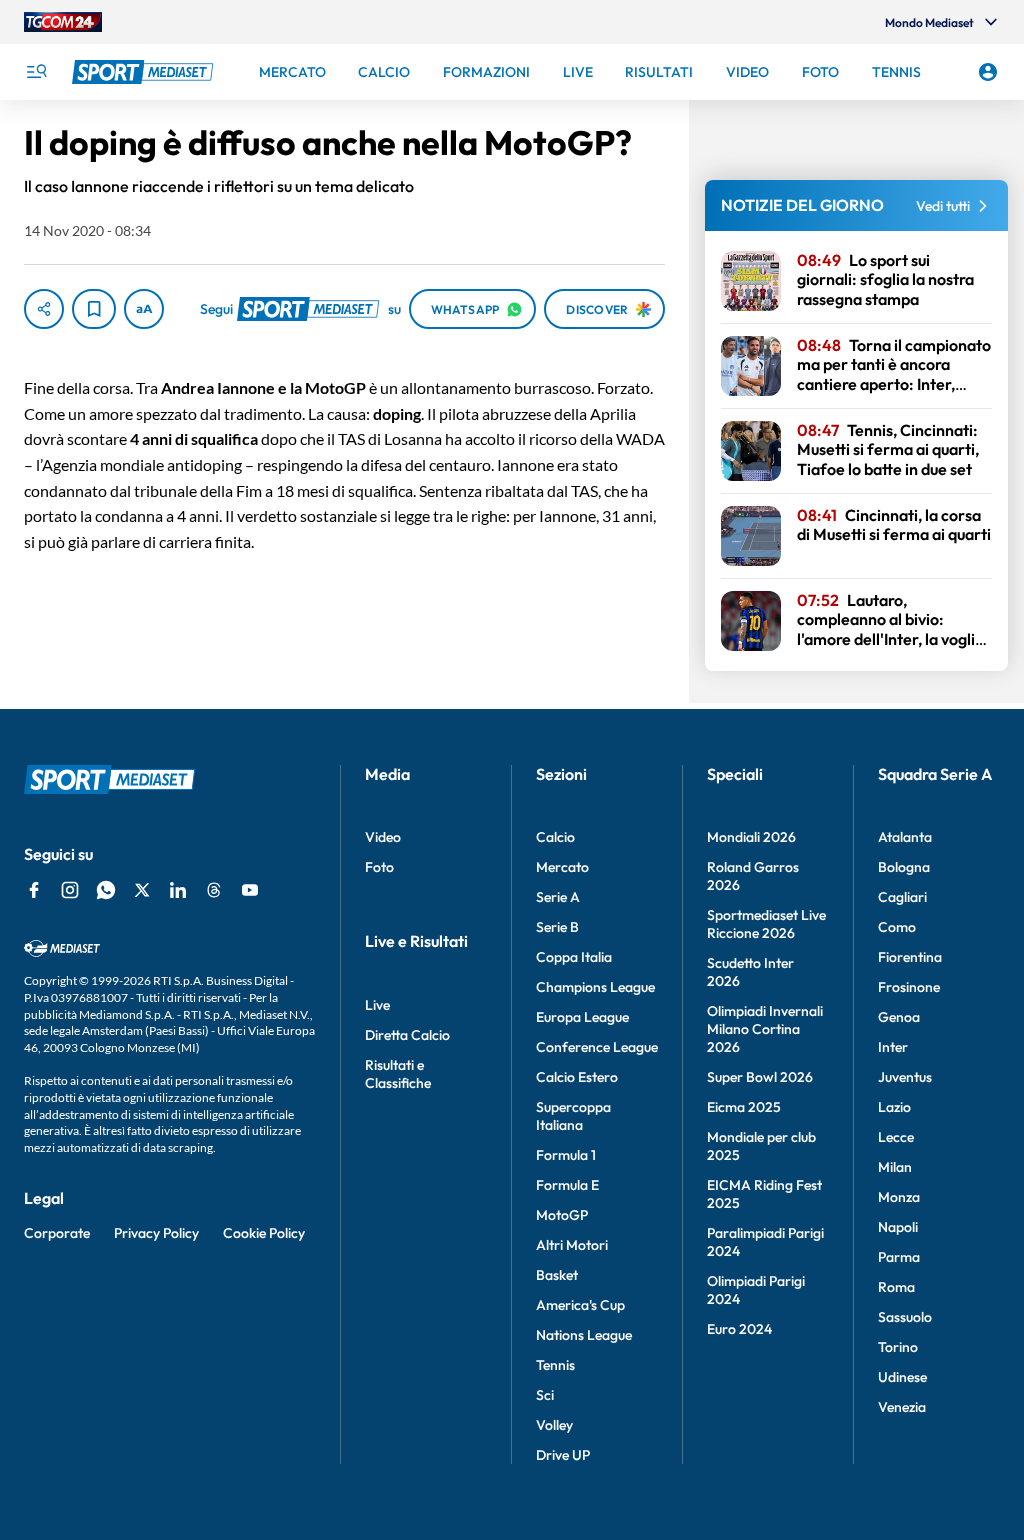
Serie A (558, 897)
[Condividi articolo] (44, 309)
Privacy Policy (156, 1233)
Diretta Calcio (407, 1035)
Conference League (597, 1047)
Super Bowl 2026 (760, 1077)
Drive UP (563, 1455)
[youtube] (250, 890)
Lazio (894, 1107)
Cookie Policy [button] (264, 1233)
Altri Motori (572, 1245)
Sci (545, 1395)
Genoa (899, 1017)
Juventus (905, 1077)
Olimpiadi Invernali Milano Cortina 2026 (765, 1029)
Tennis (555, 1365)
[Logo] (145, 72)
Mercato (562, 867)
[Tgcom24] (63, 22)
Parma (899, 1257)
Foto (379, 867)
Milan (895, 1167)
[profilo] (988, 72)
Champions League (595, 987)
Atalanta (905, 837)
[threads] (214, 890)
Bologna (904, 867)
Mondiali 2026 (751, 837)
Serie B (557, 927)
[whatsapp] (106, 890)
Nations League (584, 1335)
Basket (557, 1275)
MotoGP (562, 1215)
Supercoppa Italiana (573, 1116)
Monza (899, 1197)
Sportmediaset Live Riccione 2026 (766, 924)
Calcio (555, 837)
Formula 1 (566, 1155)
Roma (896, 1287)
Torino (898, 1347)
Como (897, 927)
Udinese (902, 1377)
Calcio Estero (577, 1077)
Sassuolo (905, 1317)
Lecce (896, 1137)
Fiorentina (910, 957)
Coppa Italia (574, 957)
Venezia (902, 1407)
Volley (554, 1425)
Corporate (57, 1233)
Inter (893, 1047)
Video (383, 837)
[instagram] (70, 890)
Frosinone (909, 987)
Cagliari (902, 897)
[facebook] (34, 890)
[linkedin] (178, 890)
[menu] (36, 72)
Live (377, 1005)
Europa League (582, 1017)
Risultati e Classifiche (398, 1074)
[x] (142, 890)
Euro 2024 (739, 1329)
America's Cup (580, 1305)
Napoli (898, 1227)
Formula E (567, 1185)
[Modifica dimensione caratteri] (144, 309)
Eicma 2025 (744, 1107)
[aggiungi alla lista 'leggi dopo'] (94, 309)
